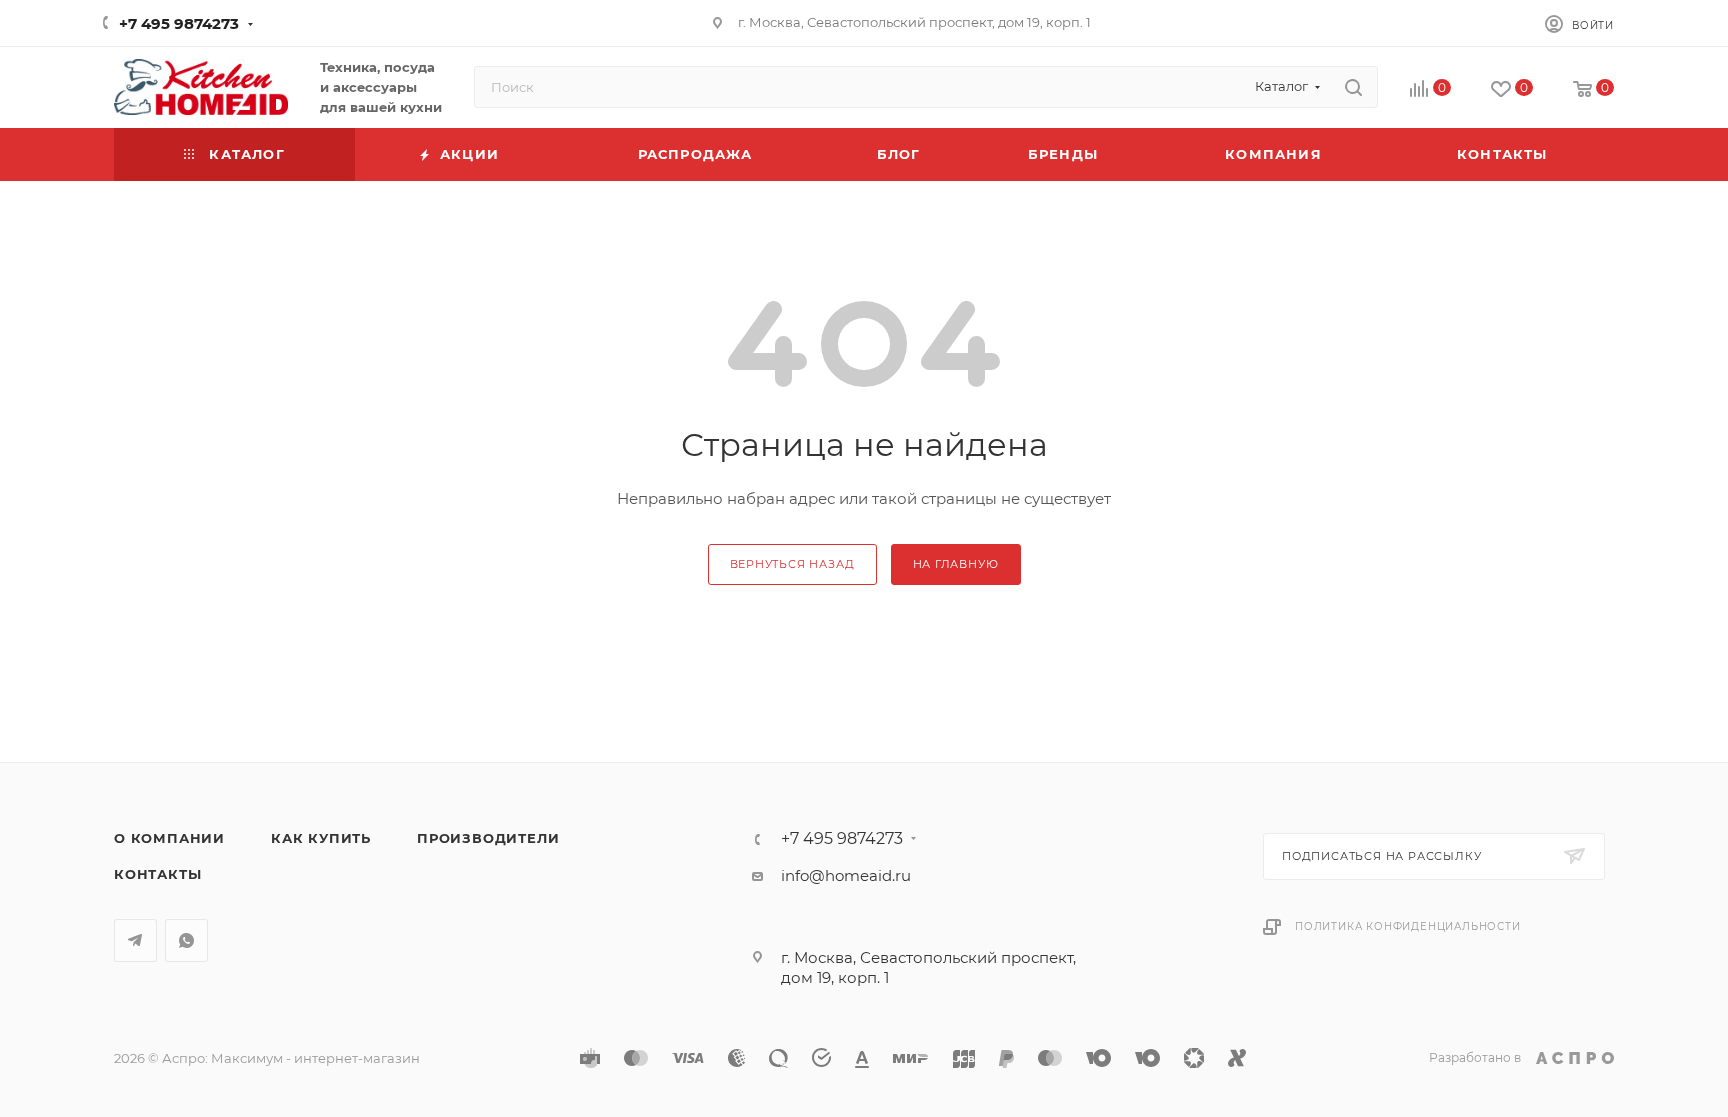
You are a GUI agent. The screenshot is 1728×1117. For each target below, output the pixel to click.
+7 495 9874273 (179, 23)
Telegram (135, 940)
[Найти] (1353, 87)
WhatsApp (186, 940)
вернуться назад (792, 564)
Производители (488, 838)
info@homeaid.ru (846, 875)
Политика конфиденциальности (1408, 926)
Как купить (321, 838)
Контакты (157, 874)
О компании (169, 838)
